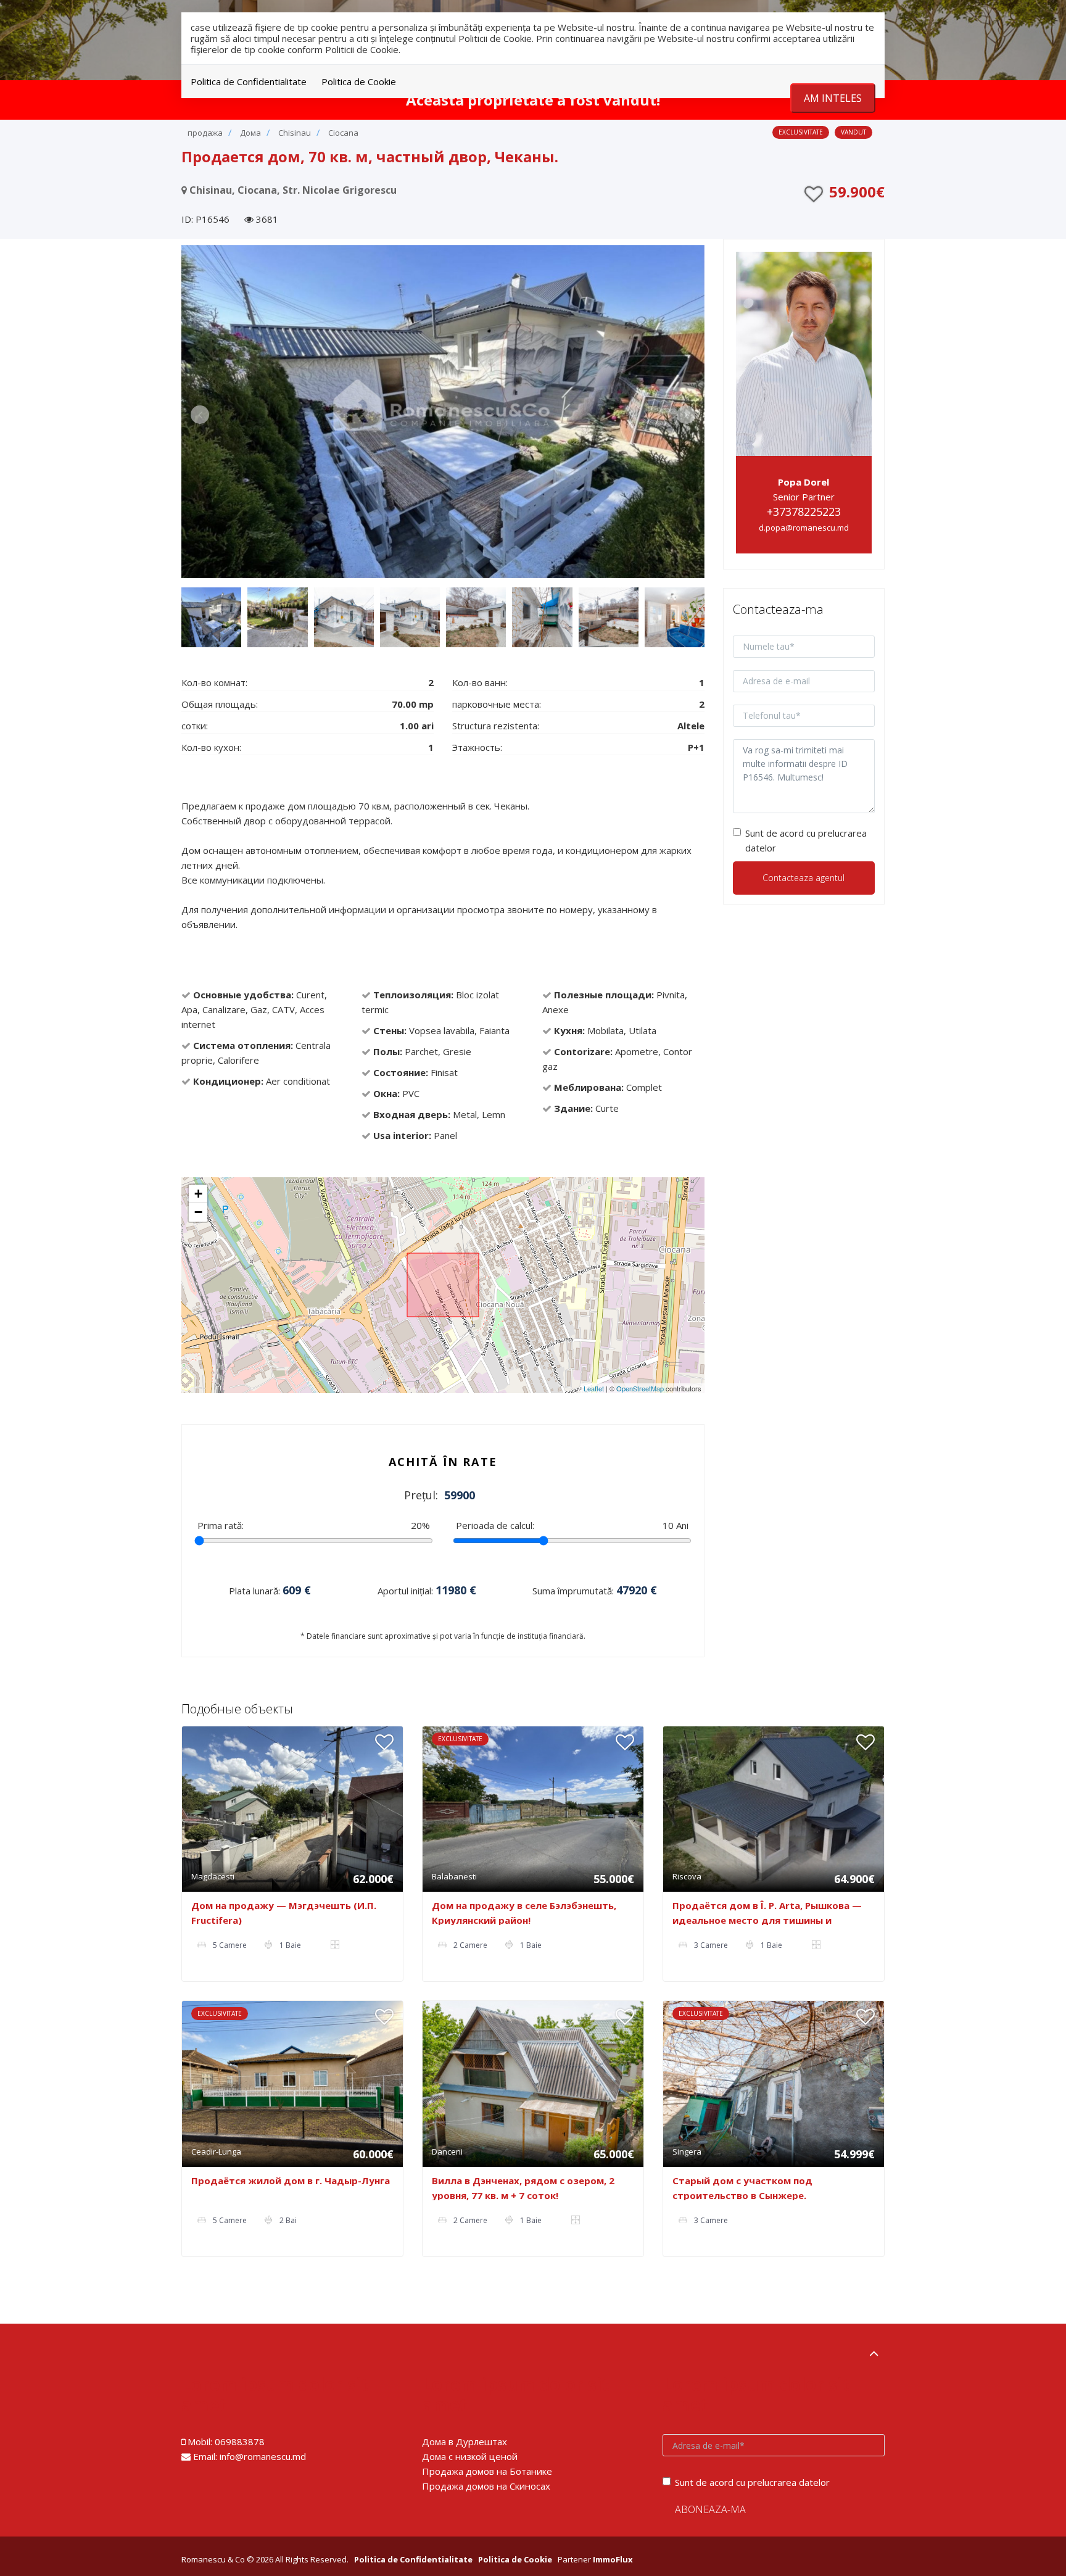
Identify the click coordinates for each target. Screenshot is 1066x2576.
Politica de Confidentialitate (249, 81)
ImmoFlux (613, 2559)
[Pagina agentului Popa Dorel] (804, 352)
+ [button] (198, 1194)
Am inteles (833, 98)
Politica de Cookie (359, 81)
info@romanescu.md (263, 2456)
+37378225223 (804, 511)
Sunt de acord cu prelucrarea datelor (806, 840)
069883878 (240, 2441)
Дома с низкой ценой (470, 2456)
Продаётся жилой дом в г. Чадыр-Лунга (291, 2180)
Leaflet (594, 1388)
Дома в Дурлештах (465, 2441)
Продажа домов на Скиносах (486, 2486)
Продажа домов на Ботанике (487, 2471)
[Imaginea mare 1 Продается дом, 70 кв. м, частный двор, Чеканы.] (443, 412)
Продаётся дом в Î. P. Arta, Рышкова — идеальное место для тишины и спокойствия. (767, 1920)
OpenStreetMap (640, 1388)
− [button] (198, 1212)
